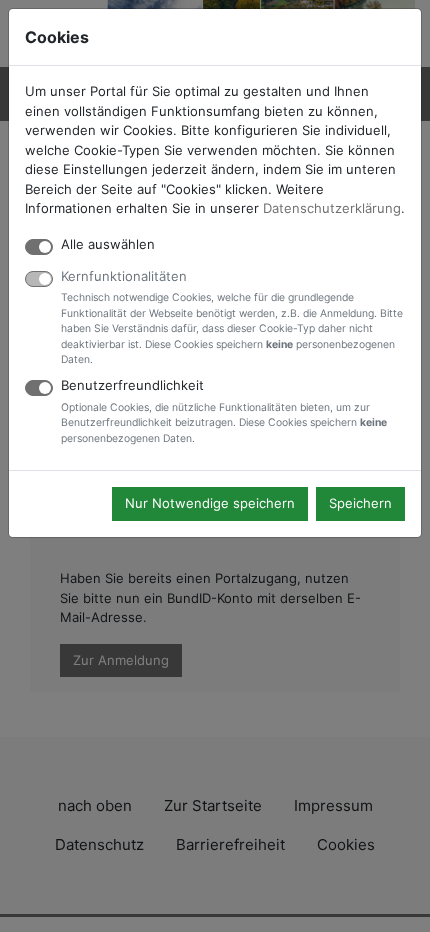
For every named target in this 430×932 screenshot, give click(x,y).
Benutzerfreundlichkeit (224, 411)
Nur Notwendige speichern (210, 503)
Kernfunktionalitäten (232, 317)
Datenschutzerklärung (332, 208)
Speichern (360, 503)
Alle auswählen (108, 244)
